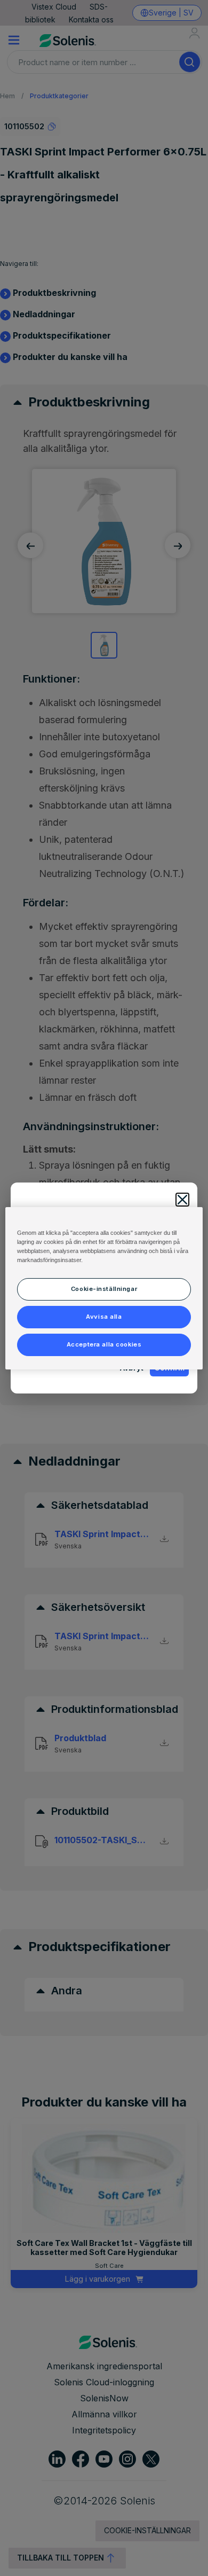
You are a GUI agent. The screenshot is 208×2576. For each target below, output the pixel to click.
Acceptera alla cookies (104, 1344)
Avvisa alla (104, 1317)
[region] (104, 1288)
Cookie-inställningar (104, 1289)
